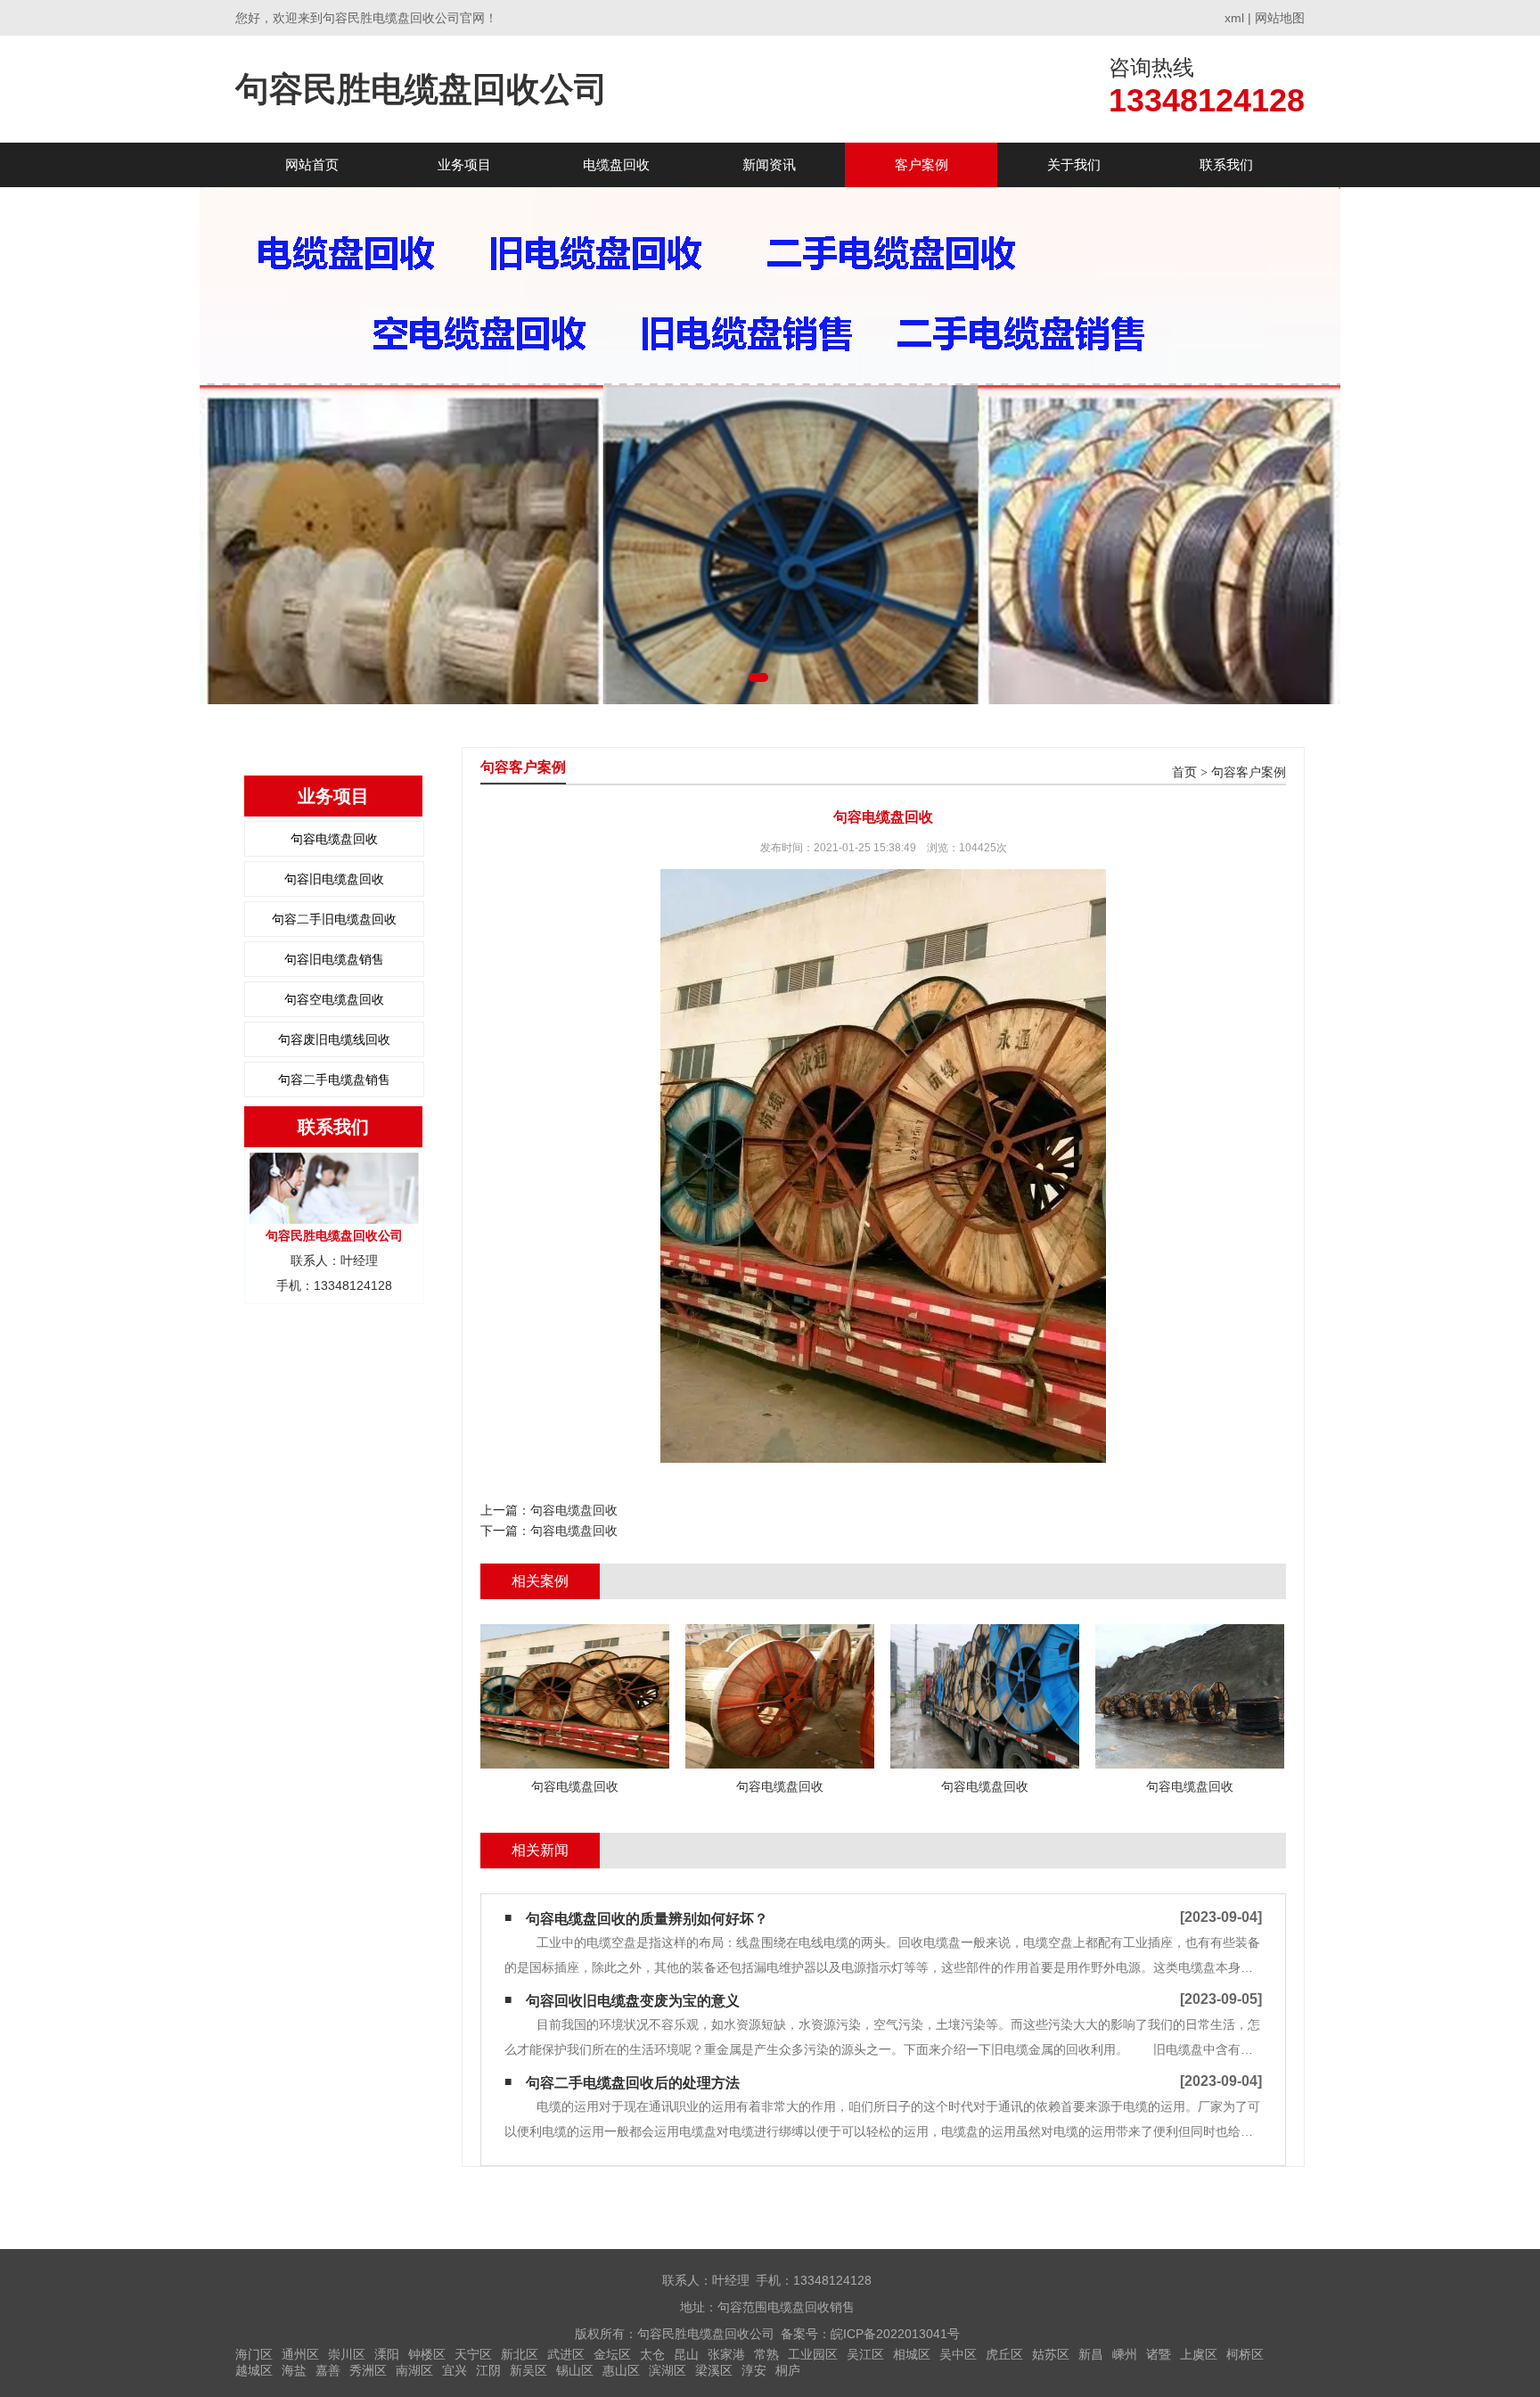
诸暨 (1159, 2354)
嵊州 (1125, 2354)
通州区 (300, 2354)
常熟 (766, 2354)
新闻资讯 (769, 164)
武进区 (566, 2354)
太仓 (652, 2354)
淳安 (754, 2370)
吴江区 (865, 2354)
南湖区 (414, 2370)
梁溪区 (714, 2370)
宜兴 (455, 2370)
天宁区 (473, 2354)
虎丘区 (1004, 2354)
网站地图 (1280, 18)
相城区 (912, 2354)
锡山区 (575, 2370)
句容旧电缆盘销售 (334, 959)
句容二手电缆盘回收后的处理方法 (633, 2083)
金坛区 (612, 2354)
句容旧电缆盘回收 (334, 879)
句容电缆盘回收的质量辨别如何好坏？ (647, 1919)
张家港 (726, 2354)
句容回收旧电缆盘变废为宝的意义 (633, 2001)
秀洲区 (368, 2370)
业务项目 (464, 164)
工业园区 (813, 2354)
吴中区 (958, 2354)
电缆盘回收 (616, 164)
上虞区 (1199, 2354)
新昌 (1091, 2354)
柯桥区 (1245, 2354)
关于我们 (1074, 164)
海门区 (254, 2354)
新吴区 (528, 2370)
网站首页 (312, 164)
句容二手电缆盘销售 (334, 1079)
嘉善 (328, 2370)
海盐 (294, 2370)
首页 (1184, 772)
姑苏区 (1051, 2354)
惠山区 (621, 2370)
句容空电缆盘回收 (334, 999)
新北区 (520, 2354)
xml (1234, 18)
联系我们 (1226, 164)
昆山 (686, 2354)
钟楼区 (427, 2354)
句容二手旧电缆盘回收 (334, 919)
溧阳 (387, 2354)
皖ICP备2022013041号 (895, 2334)
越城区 (254, 2370)
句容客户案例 (1249, 772)
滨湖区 (668, 2370)
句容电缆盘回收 (334, 839)
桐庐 (788, 2370)
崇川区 (347, 2354)
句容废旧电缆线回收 (334, 1039)
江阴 (488, 2370)
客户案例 (922, 164)
